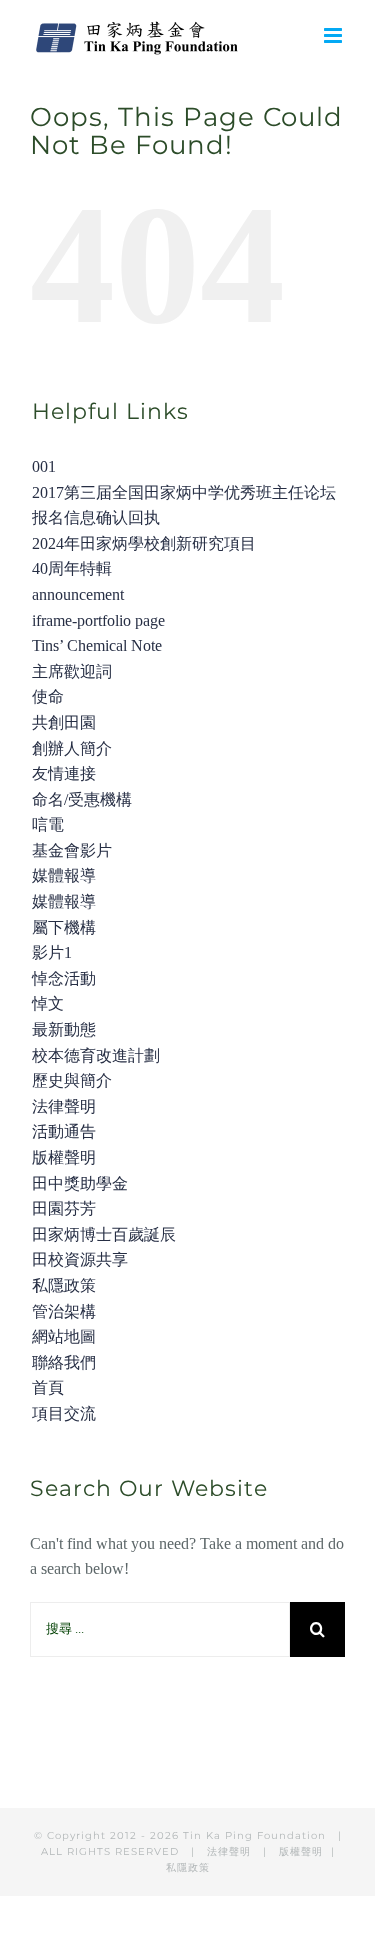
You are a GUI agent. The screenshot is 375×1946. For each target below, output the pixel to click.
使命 (48, 696)
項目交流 (64, 1413)
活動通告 (64, 1131)
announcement (78, 594)
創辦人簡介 (72, 748)
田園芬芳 (64, 1208)
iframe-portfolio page (98, 620)
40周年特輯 (72, 568)
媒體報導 (64, 875)
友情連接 (64, 773)
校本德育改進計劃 (96, 1055)
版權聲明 (64, 1157)
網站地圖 (64, 1336)
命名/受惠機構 (82, 799)
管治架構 (64, 1311)
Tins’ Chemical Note (97, 645)
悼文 (48, 1003)
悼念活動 (64, 978)
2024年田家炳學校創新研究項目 (144, 543)
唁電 (48, 824)
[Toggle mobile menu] (334, 35)
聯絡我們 (64, 1362)
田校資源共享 (80, 1259)
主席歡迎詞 (72, 671)
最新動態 (64, 1029)
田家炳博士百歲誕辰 (104, 1234)
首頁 (48, 1387)
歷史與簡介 (72, 1080)
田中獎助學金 (80, 1183)
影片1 (52, 952)
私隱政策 (64, 1285)
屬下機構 (64, 927)
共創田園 (64, 722)
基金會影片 (72, 850)
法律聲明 (64, 1106)
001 (44, 466)
